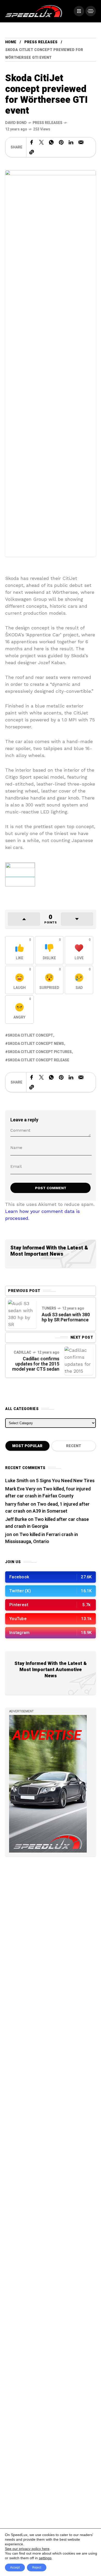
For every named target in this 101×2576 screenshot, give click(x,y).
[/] (79, 11)
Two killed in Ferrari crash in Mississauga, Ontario (42, 1538)
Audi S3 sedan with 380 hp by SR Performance (66, 1317)
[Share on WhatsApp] (51, 142)
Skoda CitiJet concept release (38, 1060)
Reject (37, 2567)
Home (11, 42)
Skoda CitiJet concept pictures (40, 1052)
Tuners (49, 1308)
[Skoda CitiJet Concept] (20, 874)
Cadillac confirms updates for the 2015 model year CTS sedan (36, 1364)
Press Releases (41, 42)
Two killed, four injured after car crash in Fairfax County (48, 1493)
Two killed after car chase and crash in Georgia (47, 1523)
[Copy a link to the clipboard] (32, 152)
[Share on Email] (81, 142)
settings (45, 2558)
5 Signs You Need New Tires (65, 1481)
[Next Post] (79, 1361)
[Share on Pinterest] (61, 142)
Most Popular (27, 1446)
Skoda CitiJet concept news (36, 1044)
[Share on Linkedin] (71, 142)
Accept (15, 2567)
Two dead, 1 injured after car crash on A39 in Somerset (47, 1508)
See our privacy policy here (27, 2549)
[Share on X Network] (41, 142)
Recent (74, 1446)
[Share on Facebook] (32, 142)
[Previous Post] (22, 1314)
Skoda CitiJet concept (30, 1035)
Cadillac (23, 1352)
